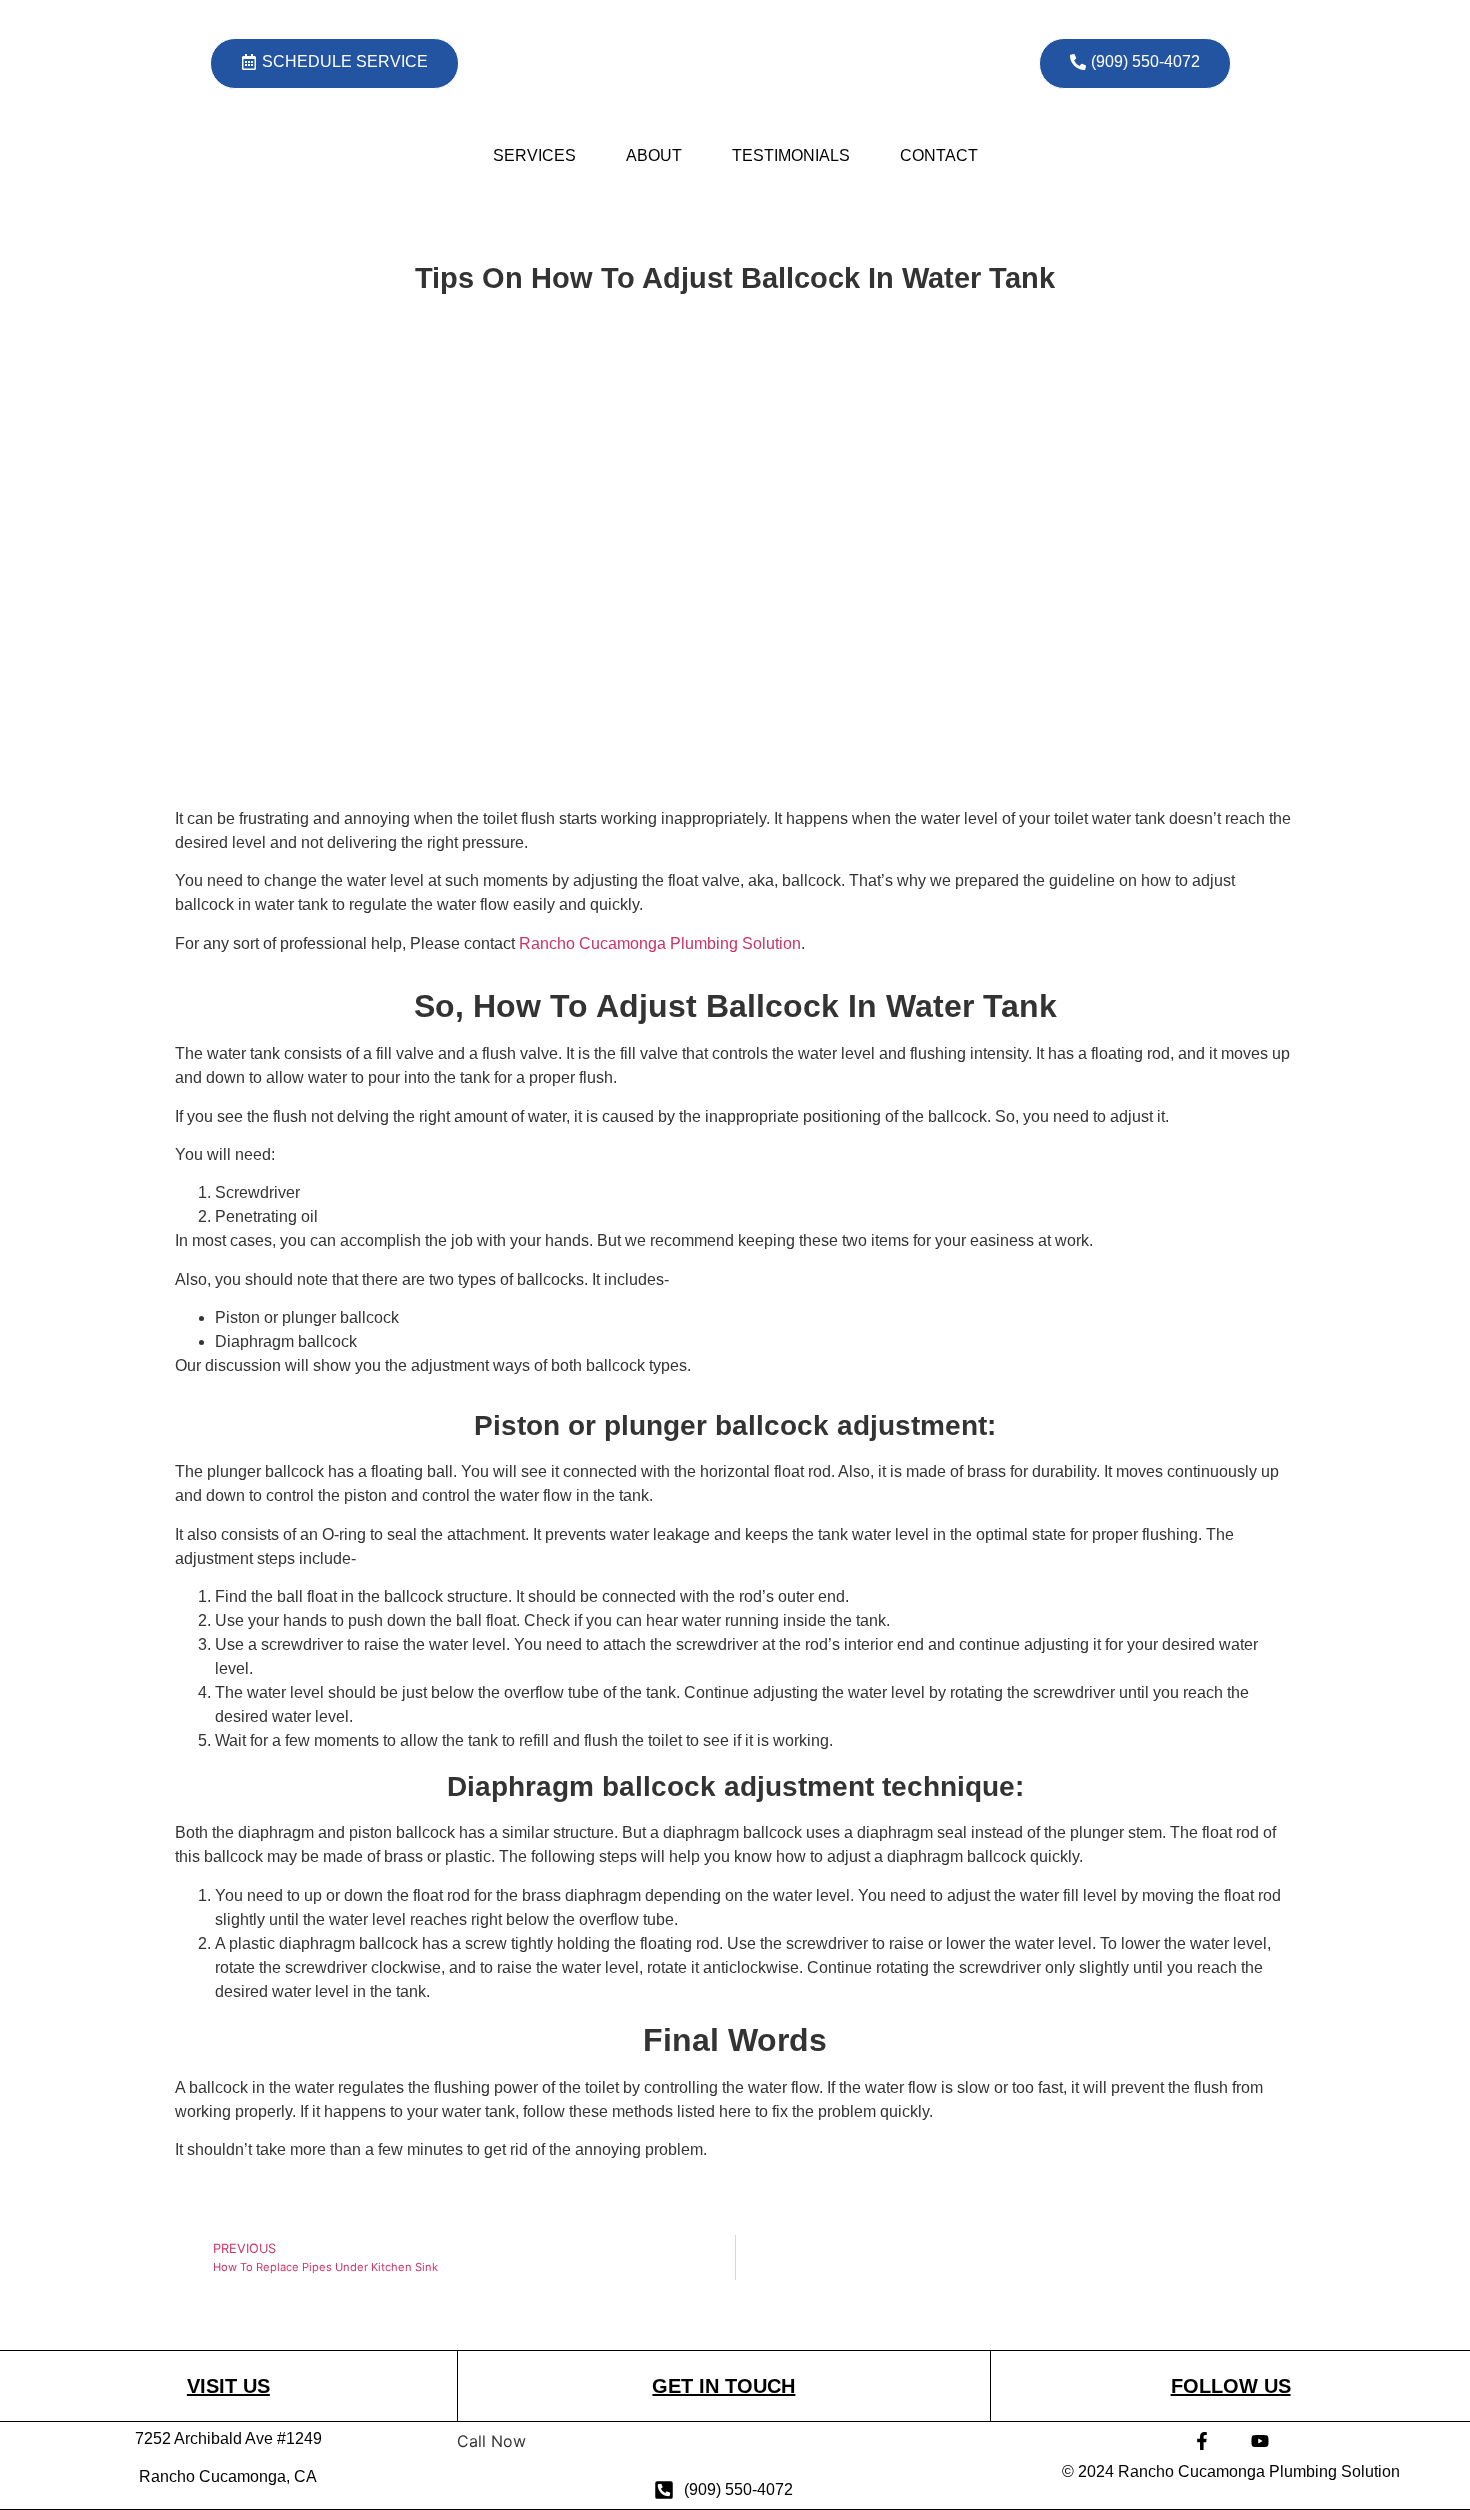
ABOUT (654, 155)
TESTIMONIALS (791, 155)
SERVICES (534, 155)
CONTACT (939, 155)
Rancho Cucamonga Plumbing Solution (660, 943)
